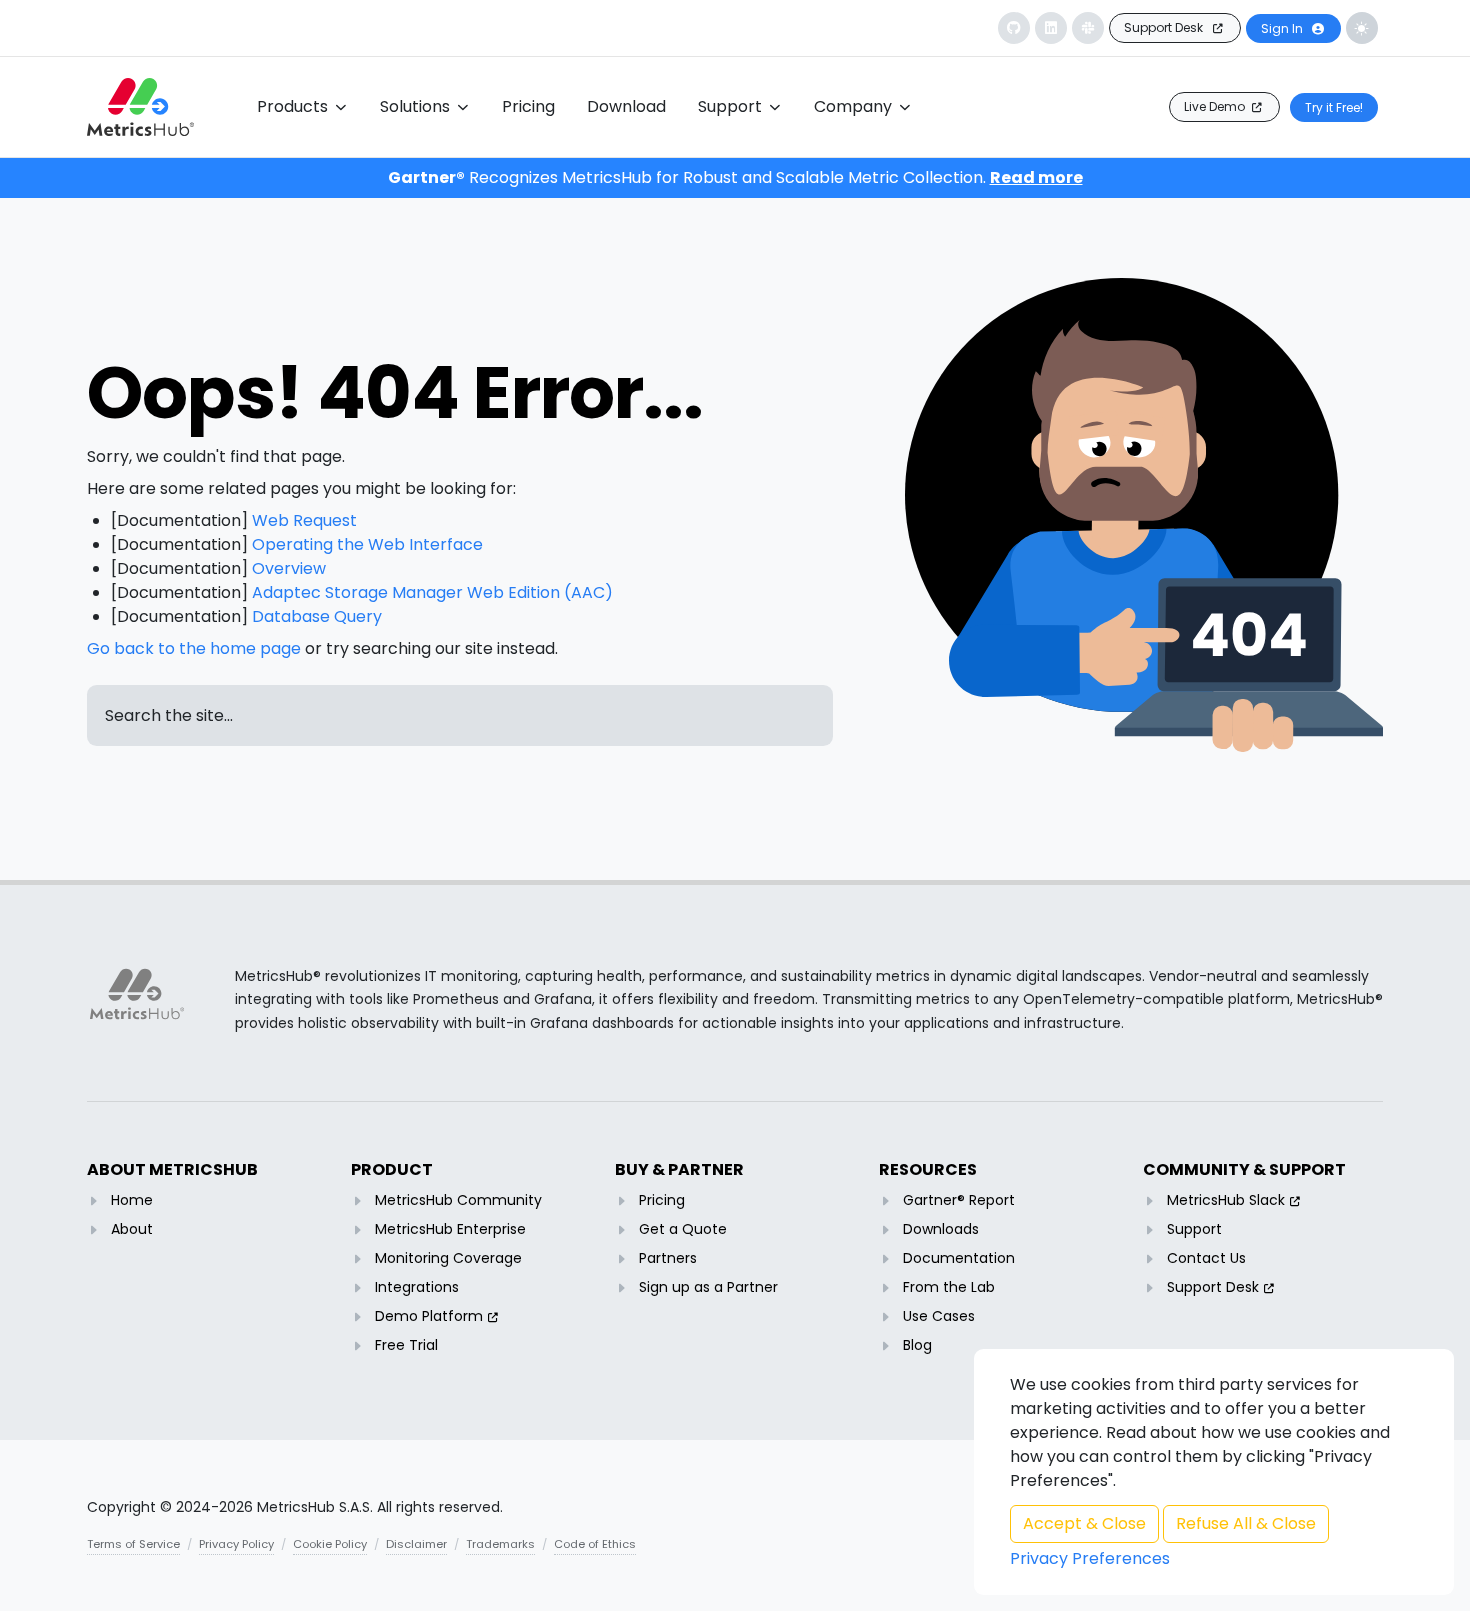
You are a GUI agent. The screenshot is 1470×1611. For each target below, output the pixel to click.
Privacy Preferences (1090, 1558)
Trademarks (500, 1544)
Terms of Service (133, 1544)
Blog (917, 1345)
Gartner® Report (959, 1200)
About (132, 1229)
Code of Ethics (595, 1544)
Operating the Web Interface (367, 544)
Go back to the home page (194, 648)
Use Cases (939, 1316)
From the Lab (949, 1287)
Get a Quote (683, 1229)
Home (132, 1200)
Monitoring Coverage (448, 1258)
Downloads (941, 1229)
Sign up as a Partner (708, 1287)
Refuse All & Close (1246, 1523)
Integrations (417, 1287)
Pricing (662, 1200)
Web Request (304, 520)
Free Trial (406, 1345)
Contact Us (1206, 1258)
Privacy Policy (236, 1544)
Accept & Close (1084, 1523)
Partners (668, 1258)
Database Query (317, 616)
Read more (1036, 177)
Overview (289, 568)
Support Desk (1213, 1287)
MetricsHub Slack (1226, 1200)
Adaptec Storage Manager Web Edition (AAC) (432, 592)
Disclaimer (416, 1544)
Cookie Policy (330, 1544)
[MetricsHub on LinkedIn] (1051, 28)
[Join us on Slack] (1088, 28)
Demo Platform (429, 1316)
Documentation (959, 1258)
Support (1194, 1229)
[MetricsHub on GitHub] (1014, 28)
